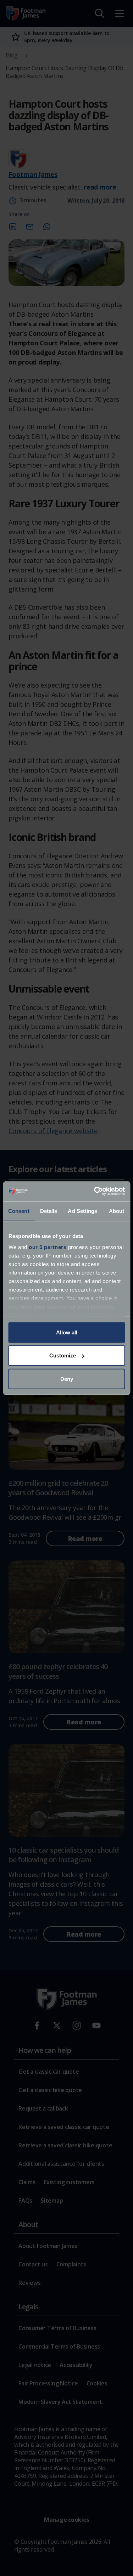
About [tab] (117, 1211)
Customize (63, 1355)
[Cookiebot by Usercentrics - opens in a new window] (95, 1191)
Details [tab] (49, 1211)
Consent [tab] (19, 1211)
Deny (67, 1379)
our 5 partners (48, 1247)
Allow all (67, 1332)
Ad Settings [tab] (82, 1211)
